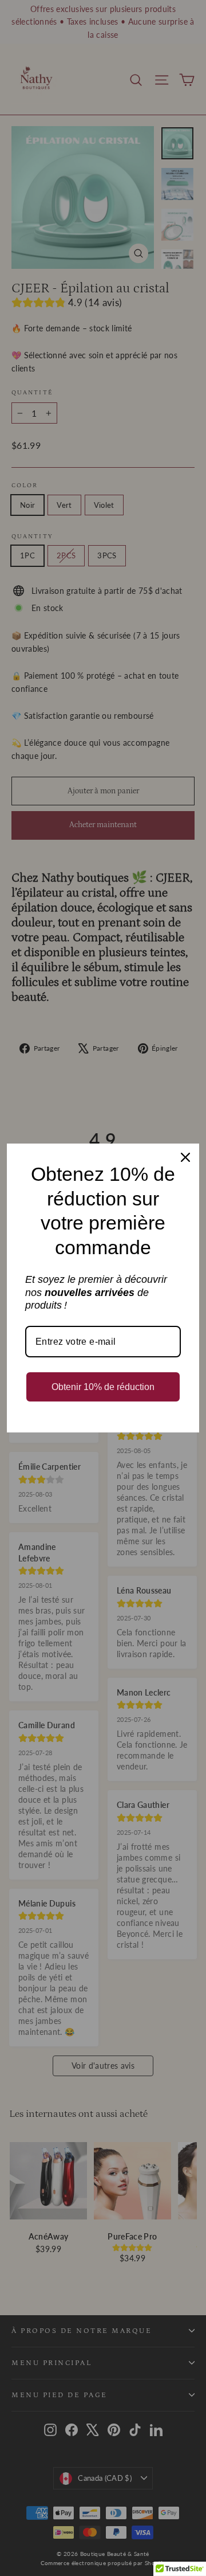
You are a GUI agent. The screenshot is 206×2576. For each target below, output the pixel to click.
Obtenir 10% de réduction (103, 1387)
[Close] (185, 1157)
